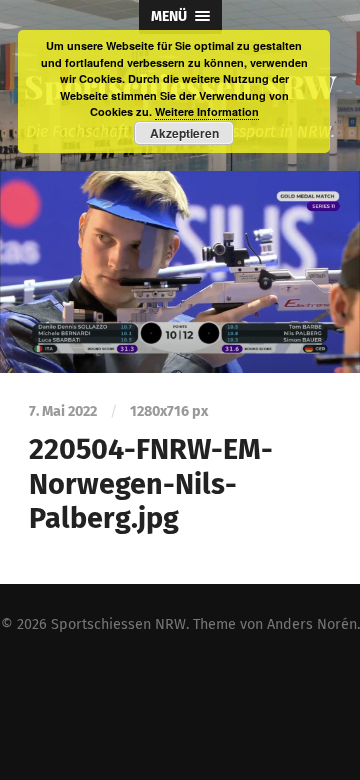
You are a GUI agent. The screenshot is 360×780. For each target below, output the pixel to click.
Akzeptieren (184, 133)
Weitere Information (207, 111)
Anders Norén (312, 624)
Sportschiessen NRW (118, 624)
